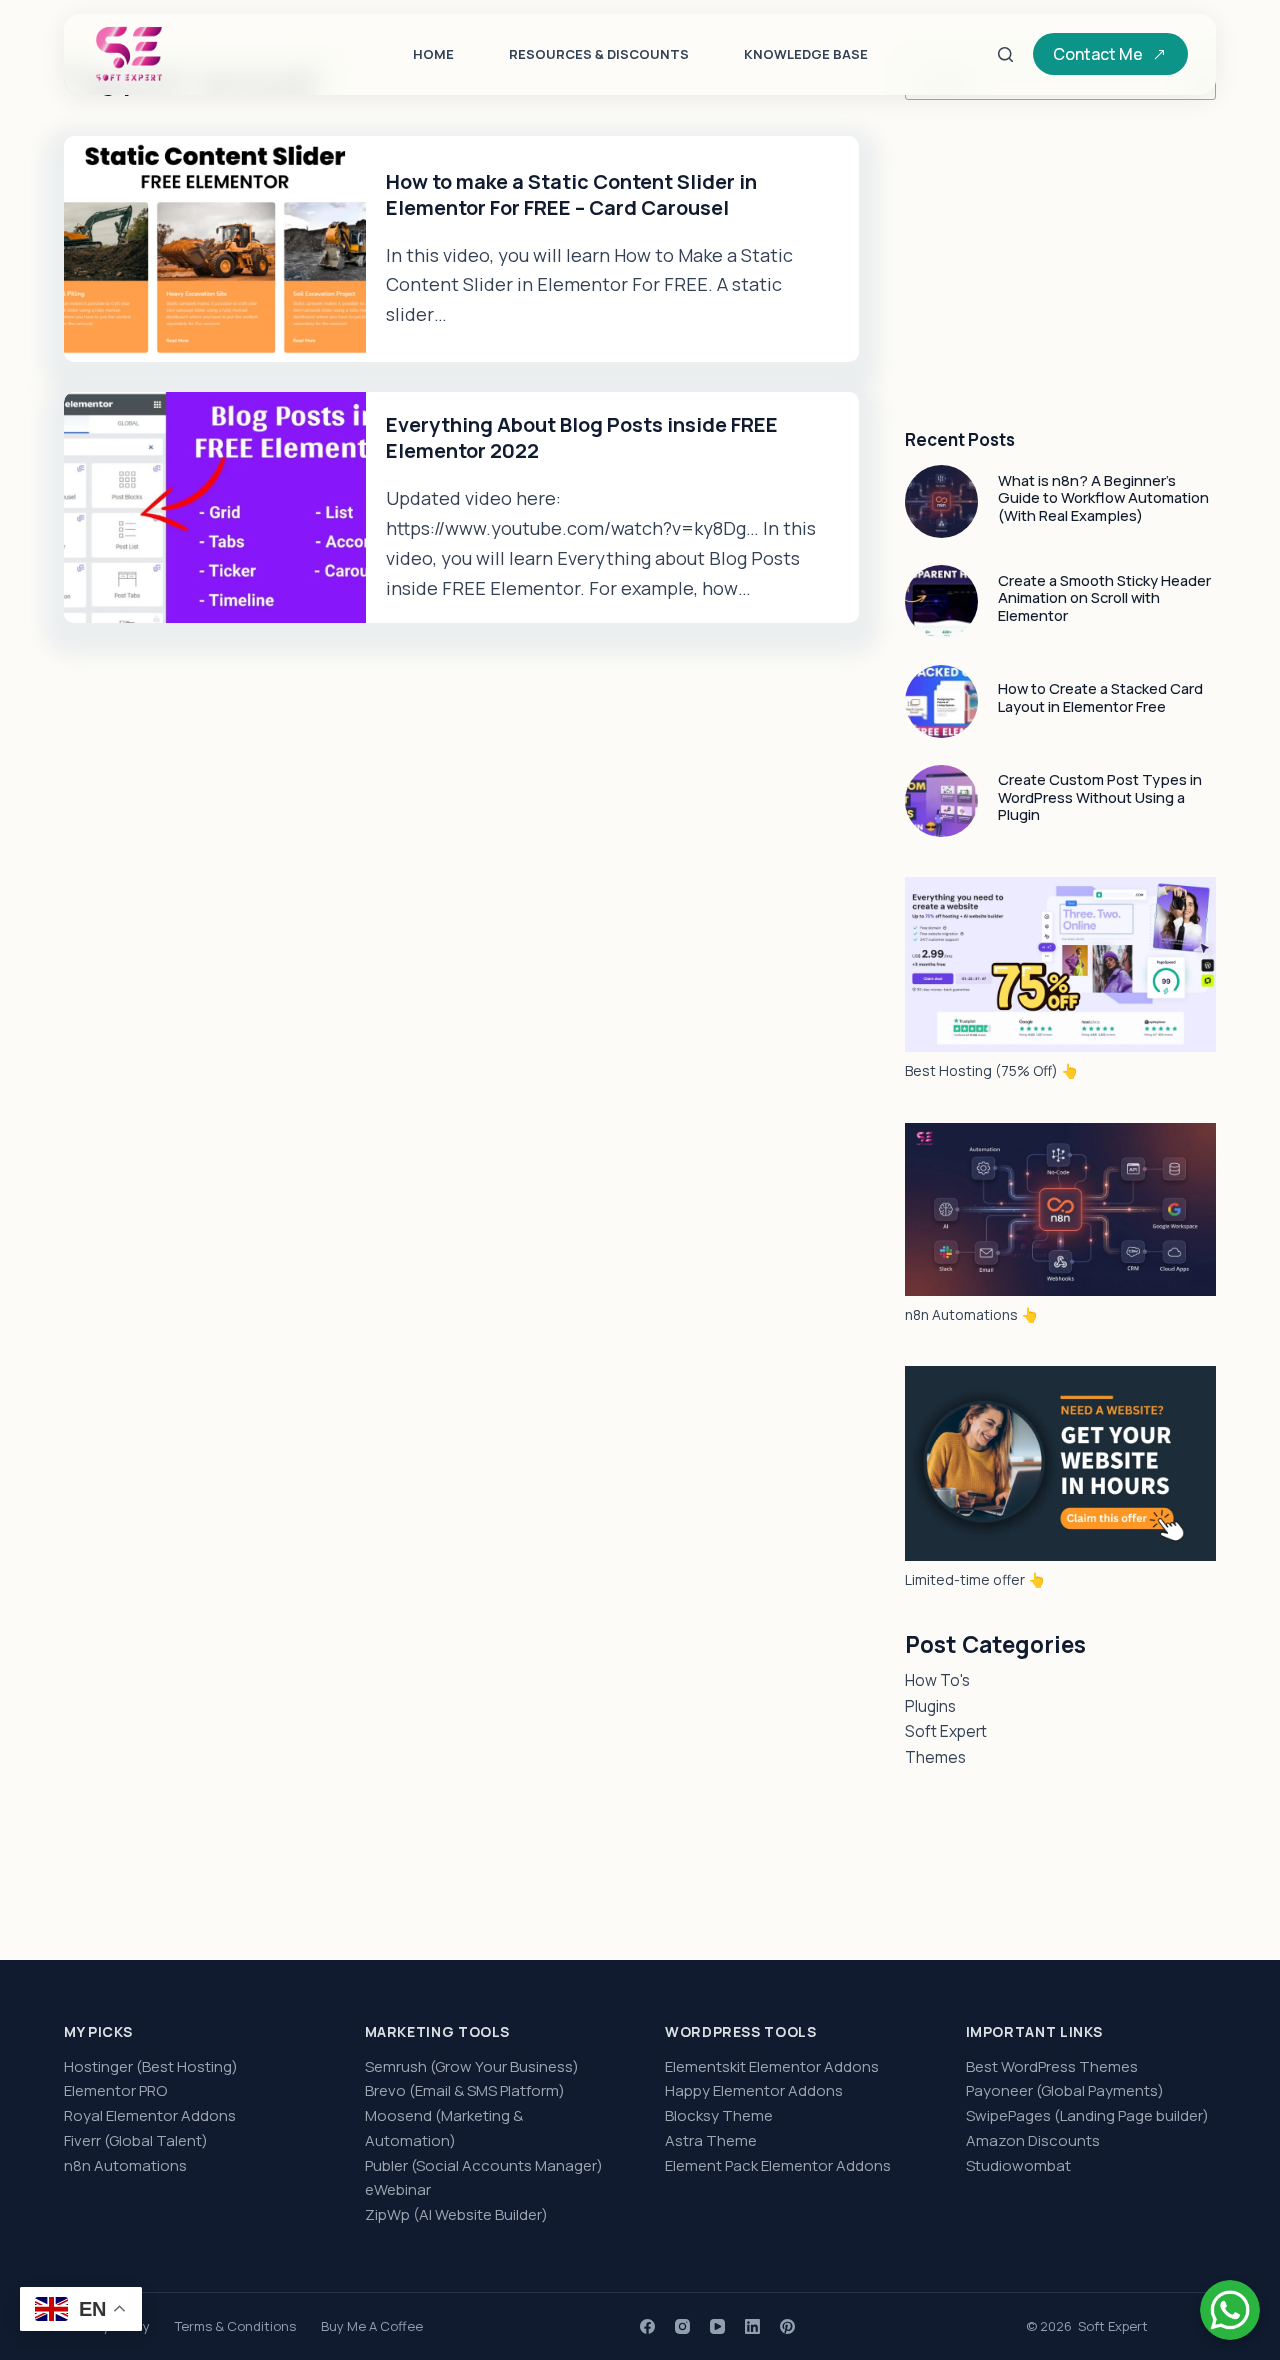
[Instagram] (682, 2326)
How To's (937, 1680)
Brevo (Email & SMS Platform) (465, 2090)
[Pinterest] (787, 2326)
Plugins (930, 1706)
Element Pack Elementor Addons (778, 2165)
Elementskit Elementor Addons (772, 2066)
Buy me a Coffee (372, 2326)
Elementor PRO (115, 2090)
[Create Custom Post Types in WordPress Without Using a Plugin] (941, 801)
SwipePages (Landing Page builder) (1087, 2115)
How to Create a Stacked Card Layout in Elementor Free (1100, 697)
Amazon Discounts (1033, 2140)
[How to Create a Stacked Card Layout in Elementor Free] (941, 701)
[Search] (1005, 54)
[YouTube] (717, 2326)
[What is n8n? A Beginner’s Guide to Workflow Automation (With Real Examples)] (941, 501)
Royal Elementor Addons (150, 2115)
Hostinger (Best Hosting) (151, 2066)
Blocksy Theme (719, 2115)
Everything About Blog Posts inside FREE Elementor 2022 (582, 437)
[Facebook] (647, 2326)
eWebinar (398, 2189)
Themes (935, 1757)
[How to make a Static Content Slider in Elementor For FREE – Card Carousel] (215, 249)
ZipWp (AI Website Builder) (456, 2214)
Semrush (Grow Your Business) (472, 2066)
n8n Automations (125, 2165)
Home (433, 54)
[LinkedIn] (752, 2326)
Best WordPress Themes (1052, 2066)
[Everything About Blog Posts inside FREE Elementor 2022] (215, 507)
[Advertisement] (1060, 265)
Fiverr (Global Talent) (136, 2140)
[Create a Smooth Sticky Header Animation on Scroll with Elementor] (941, 601)
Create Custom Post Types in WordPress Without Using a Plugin (1100, 796)
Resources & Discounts (599, 54)
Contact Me (1098, 54)
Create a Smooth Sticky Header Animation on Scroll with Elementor (1104, 597)
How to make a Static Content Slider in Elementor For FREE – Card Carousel (571, 194)
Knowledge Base (806, 54)
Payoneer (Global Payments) (1065, 2090)
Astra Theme (711, 2140)
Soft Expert (946, 1731)
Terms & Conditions (235, 2326)
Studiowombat (1018, 2165)
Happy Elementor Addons (754, 2090)
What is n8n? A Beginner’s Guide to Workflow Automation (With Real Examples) (1103, 497)
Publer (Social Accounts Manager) (484, 2165)
